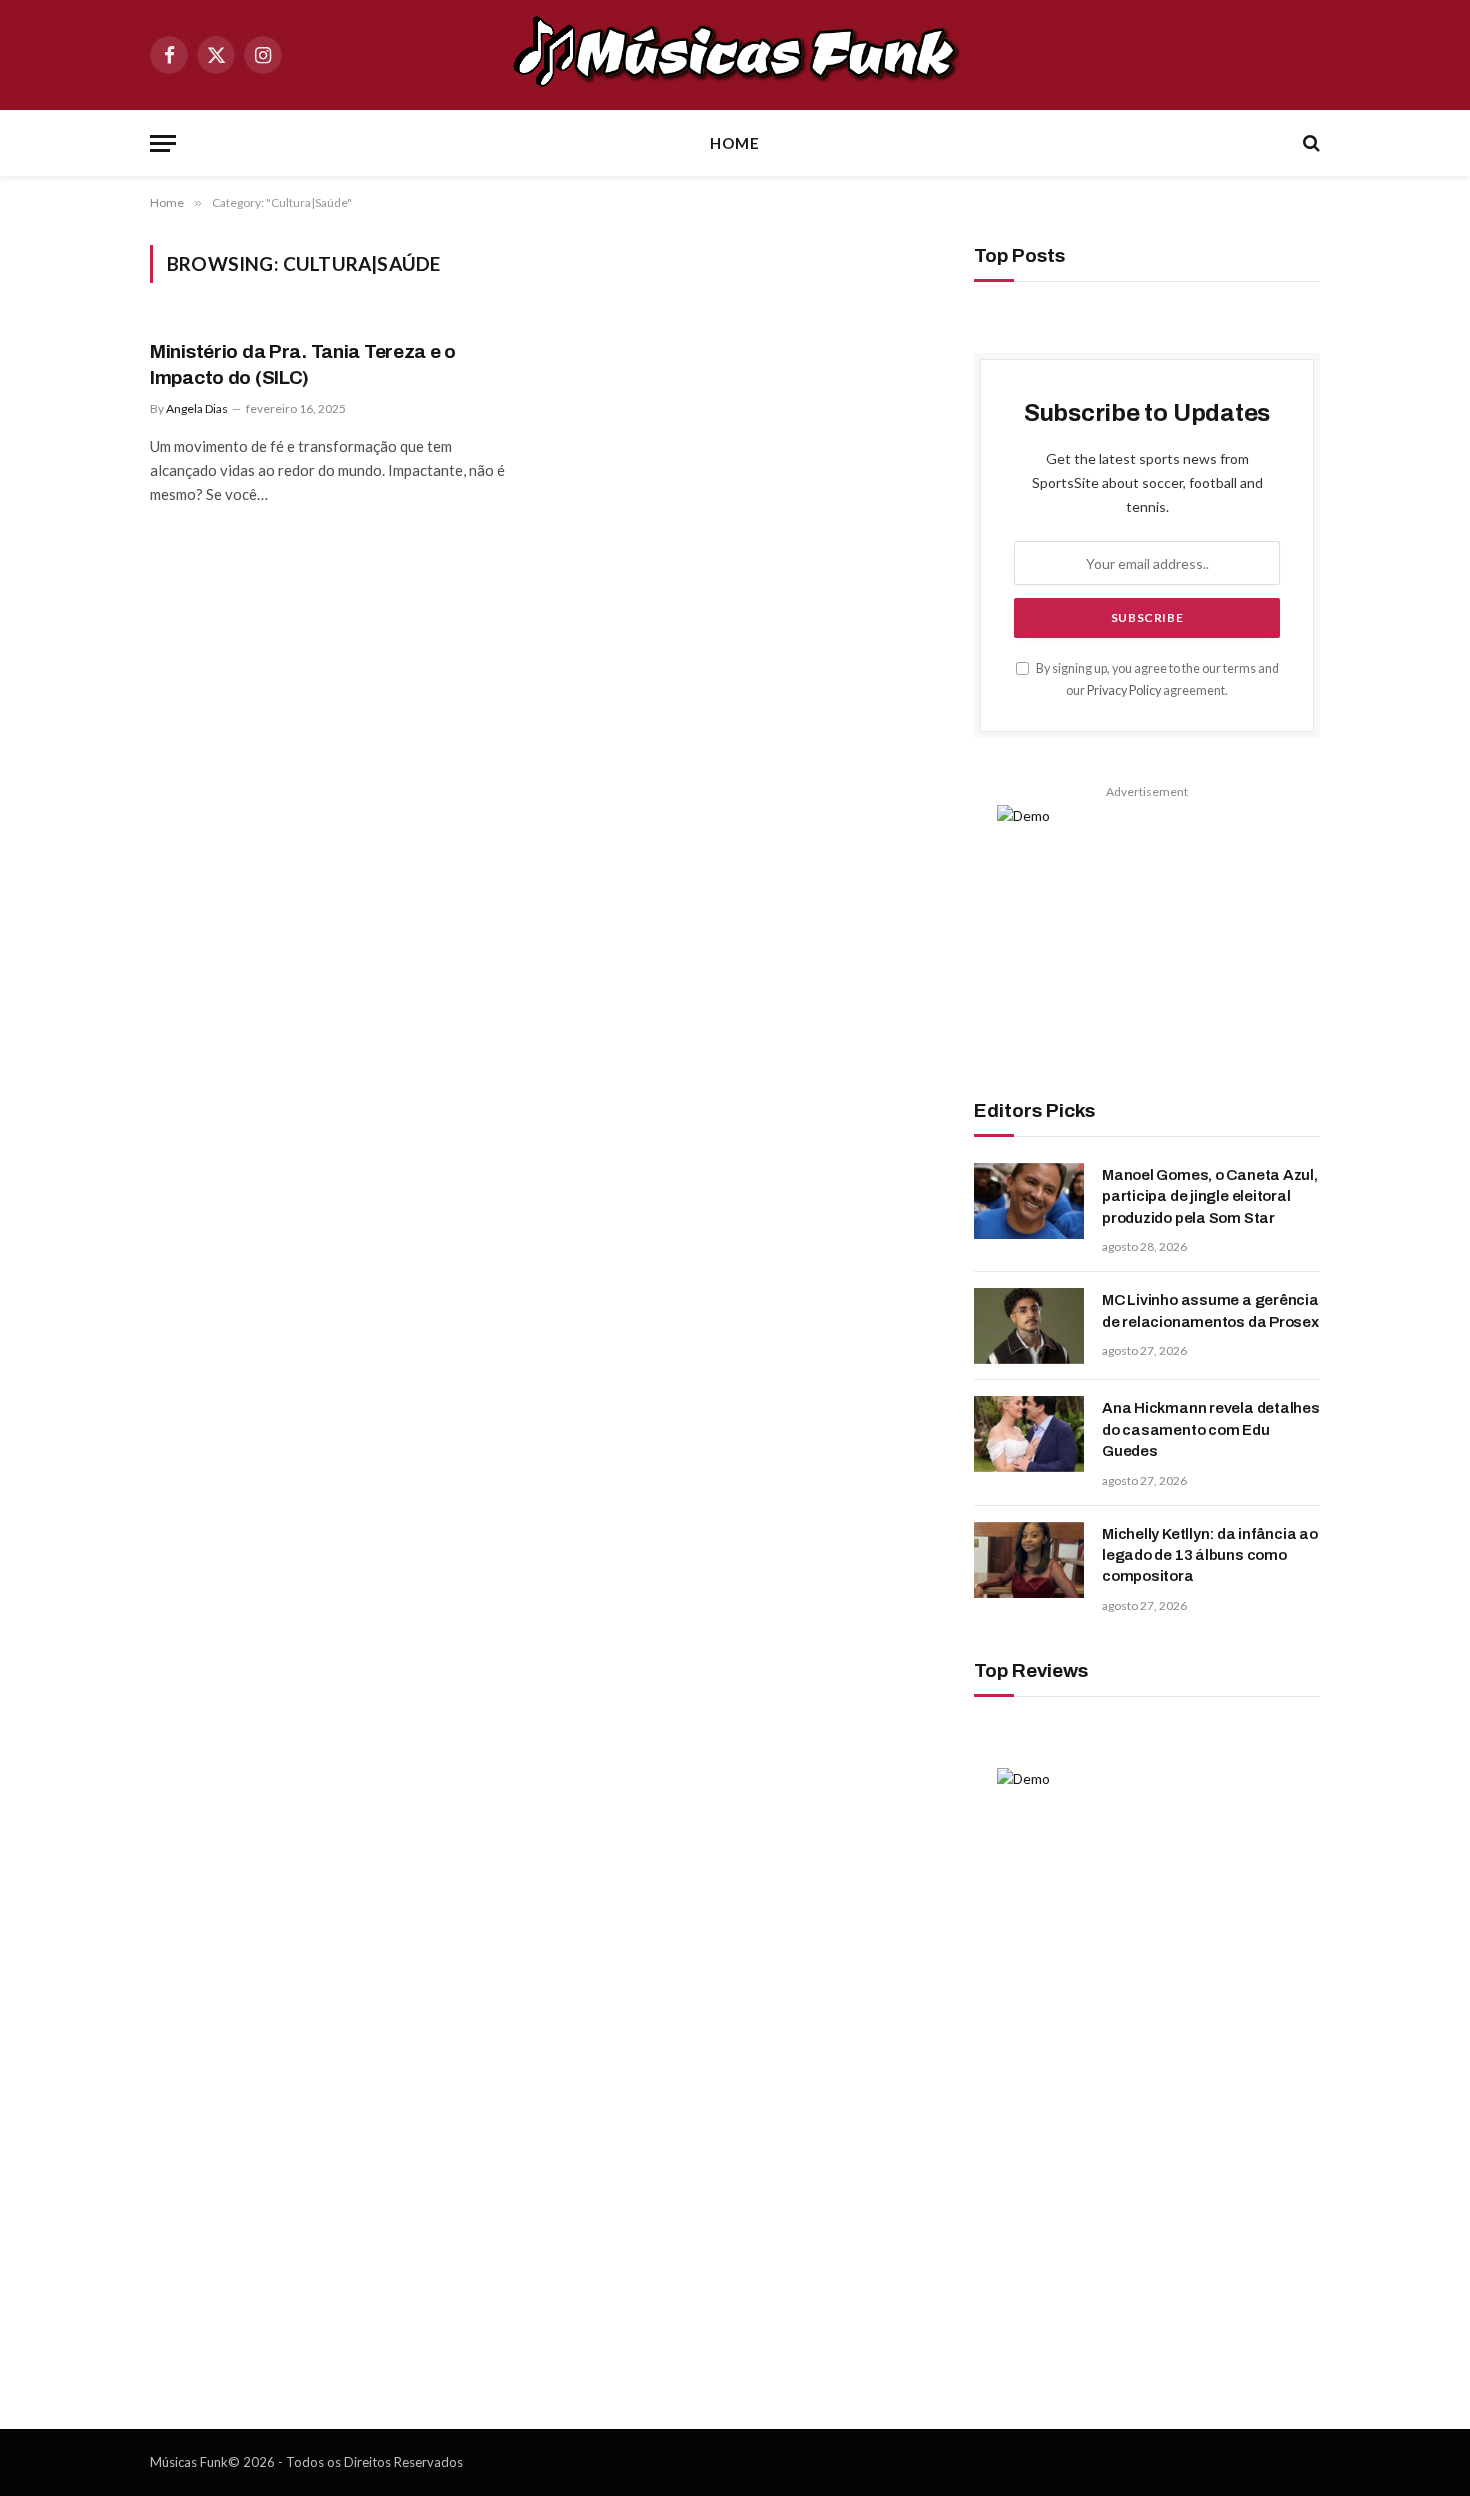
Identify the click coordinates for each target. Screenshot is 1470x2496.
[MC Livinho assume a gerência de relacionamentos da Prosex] (1029, 1326)
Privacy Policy (1124, 690)
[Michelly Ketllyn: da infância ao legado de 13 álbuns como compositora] (1029, 1560)
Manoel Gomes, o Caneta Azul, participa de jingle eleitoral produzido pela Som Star (1210, 1196)
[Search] (1309, 143)
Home (735, 143)
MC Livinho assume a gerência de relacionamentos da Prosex (1210, 1310)
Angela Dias (197, 408)
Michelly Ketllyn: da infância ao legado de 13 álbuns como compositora (1210, 1555)
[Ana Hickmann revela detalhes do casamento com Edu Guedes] (1029, 1434)
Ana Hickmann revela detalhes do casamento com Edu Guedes (1211, 1429)
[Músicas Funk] (735, 55)
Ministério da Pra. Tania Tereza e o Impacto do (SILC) (303, 364)
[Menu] (163, 143)
